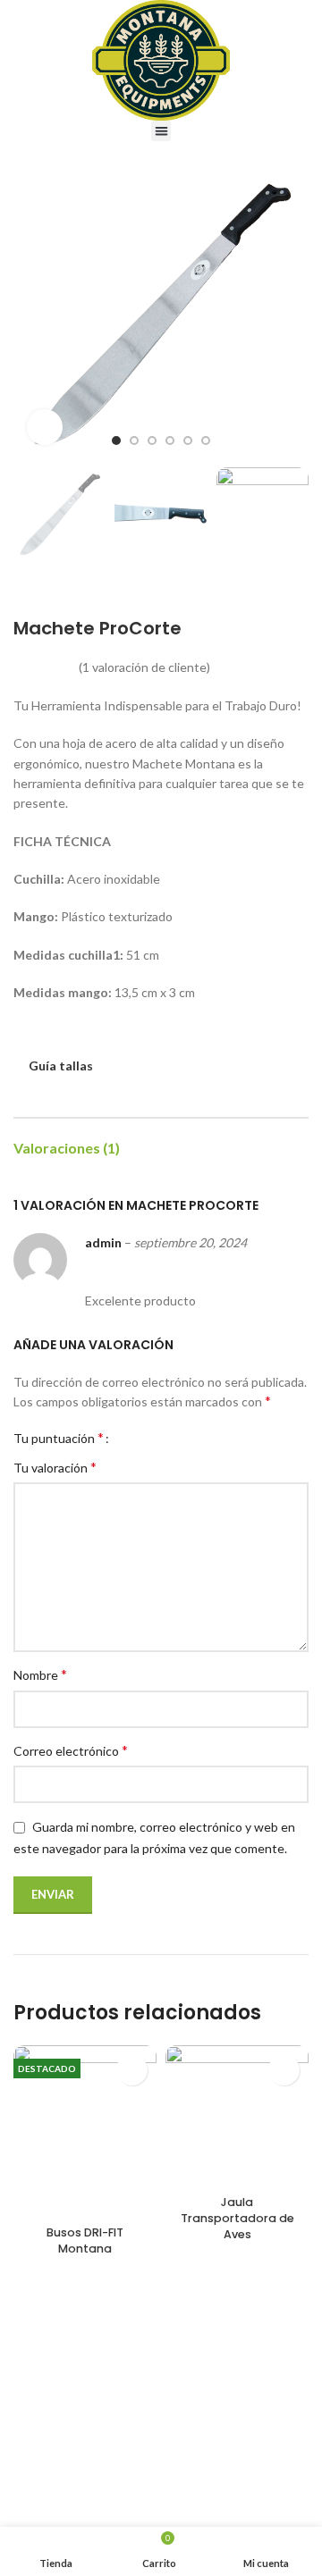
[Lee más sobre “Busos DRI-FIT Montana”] (132, 2070)
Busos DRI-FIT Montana (85, 2240)
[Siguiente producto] (300, 591)
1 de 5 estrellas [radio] (129, 1438)
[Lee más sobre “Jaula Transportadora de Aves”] (284, 2070)
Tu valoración (55, 1467)
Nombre (40, 1674)
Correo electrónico (71, 1750)
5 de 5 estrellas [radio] (183, 1438)
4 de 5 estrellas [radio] (169, 1438)
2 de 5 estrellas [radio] (143, 1438)
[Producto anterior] (264, 591)
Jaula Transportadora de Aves (237, 2218)
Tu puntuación (59, 1438)
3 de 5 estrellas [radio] (156, 1438)
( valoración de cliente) (144, 667)
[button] (161, 131)
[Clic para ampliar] (45, 427)
